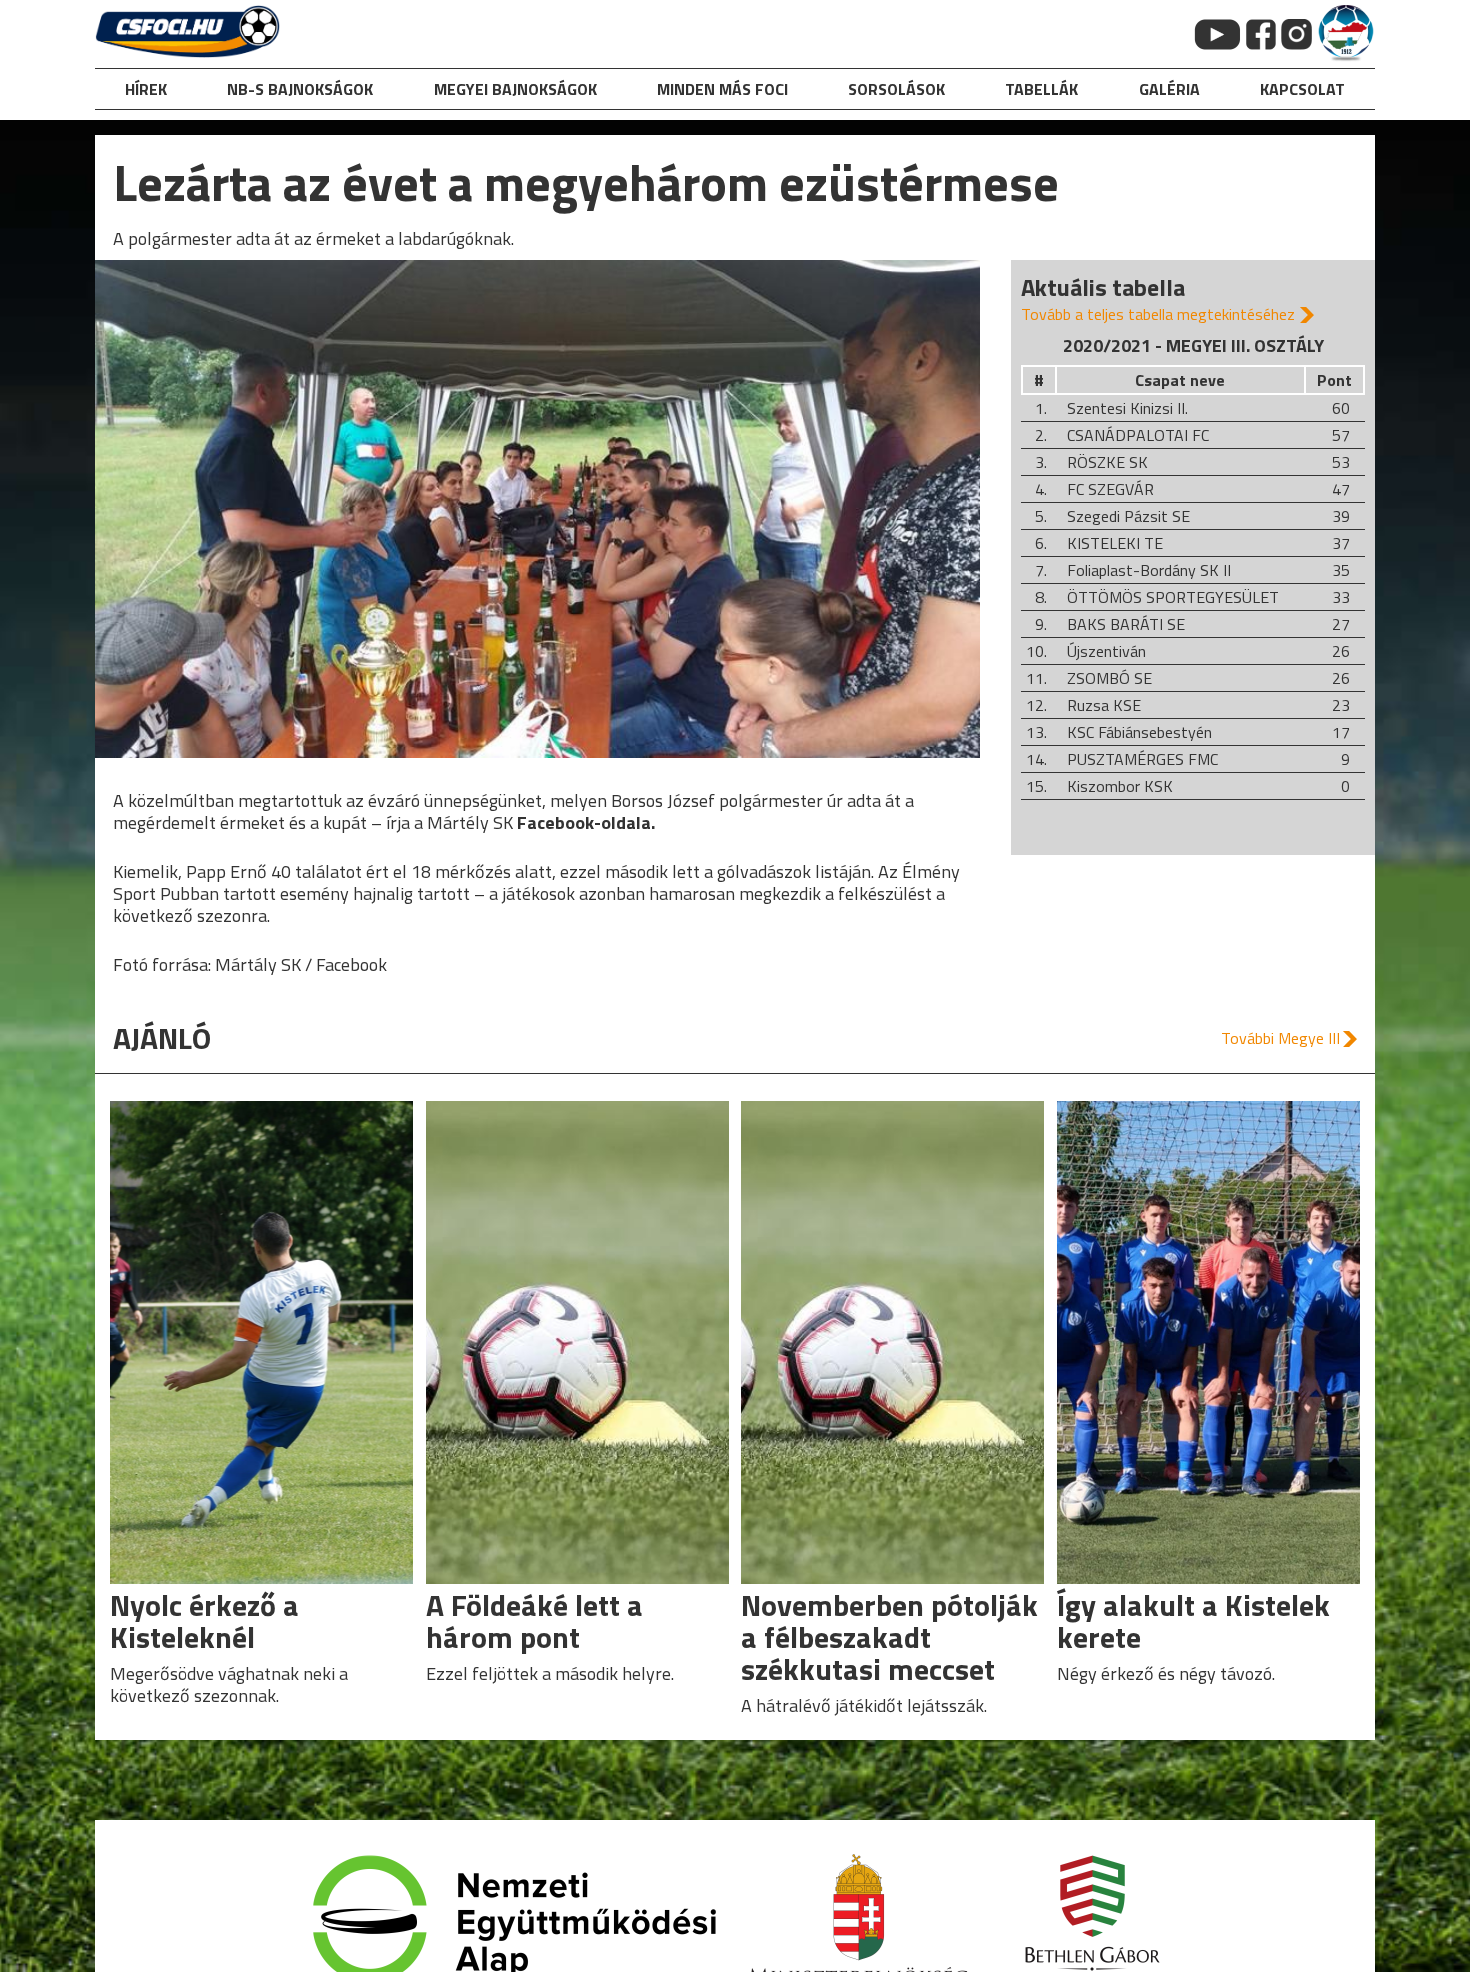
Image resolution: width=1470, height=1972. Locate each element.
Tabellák (1041, 89)
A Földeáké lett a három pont (534, 1621)
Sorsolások (896, 89)
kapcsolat (1302, 89)
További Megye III (1280, 1038)
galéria (1169, 89)
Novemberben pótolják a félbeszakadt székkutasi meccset (889, 1637)
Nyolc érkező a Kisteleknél (204, 1621)
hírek (146, 89)
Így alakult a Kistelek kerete (1193, 1621)
